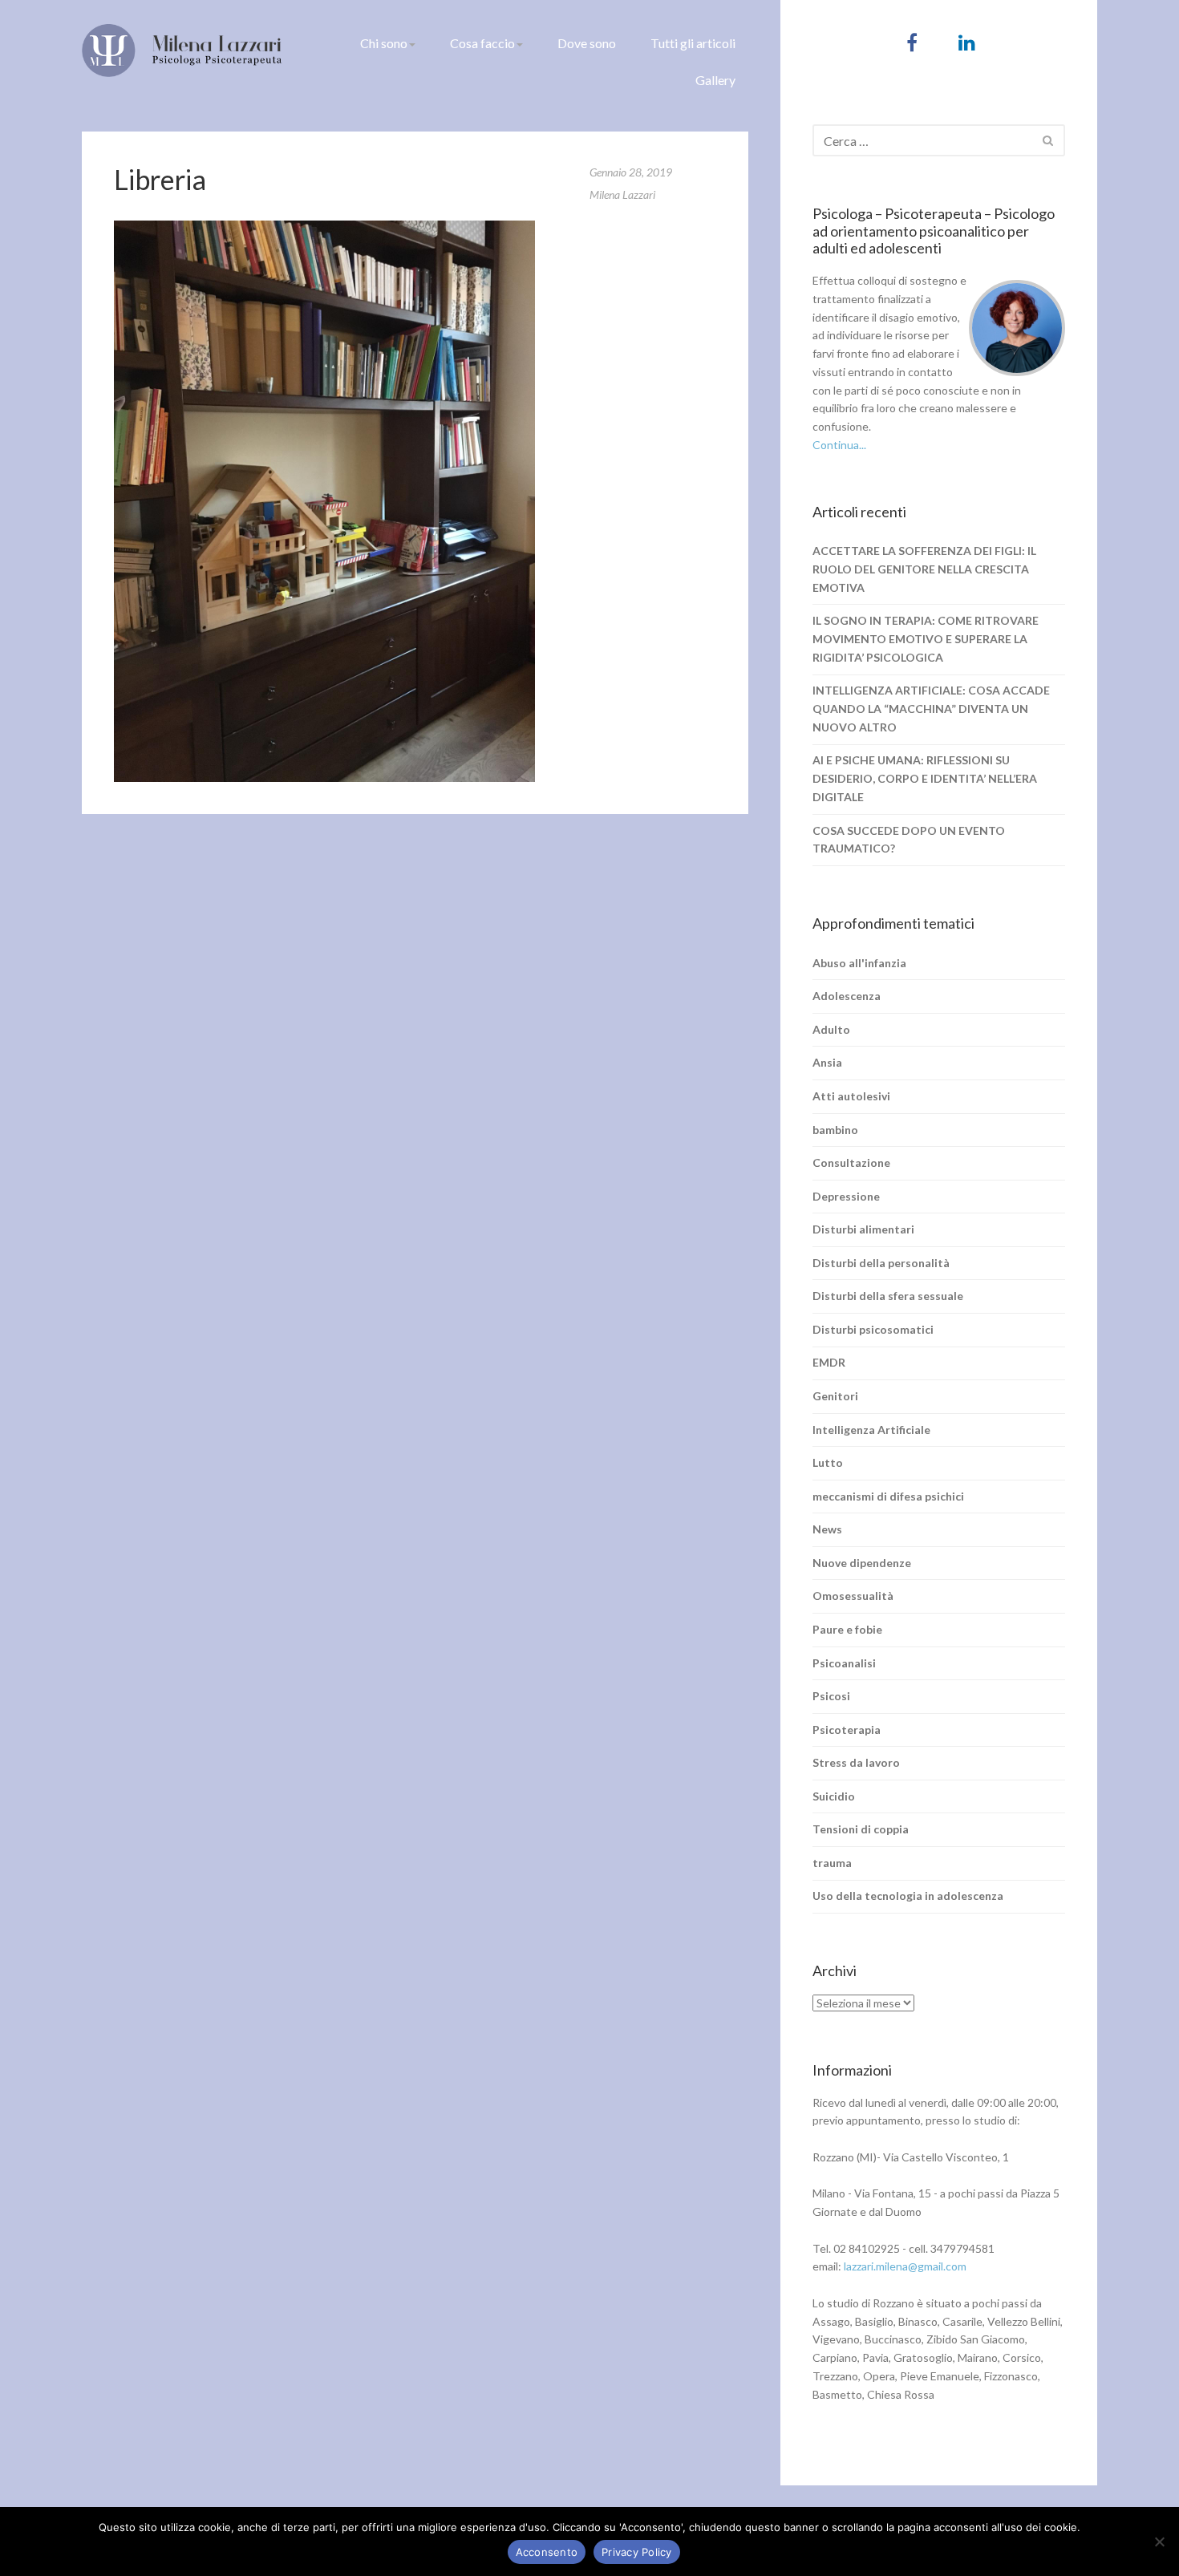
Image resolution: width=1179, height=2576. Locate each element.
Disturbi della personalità (881, 1263)
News (827, 1529)
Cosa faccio (482, 43)
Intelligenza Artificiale (871, 1430)
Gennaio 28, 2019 (631, 172)
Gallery (715, 80)
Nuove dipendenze (862, 1563)
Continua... (839, 445)
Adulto (831, 1029)
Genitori (835, 1396)
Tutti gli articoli (693, 43)
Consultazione (851, 1162)
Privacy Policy (637, 2552)
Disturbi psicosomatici (873, 1329)
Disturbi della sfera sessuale (888, 1296)
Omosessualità (853, 1596)
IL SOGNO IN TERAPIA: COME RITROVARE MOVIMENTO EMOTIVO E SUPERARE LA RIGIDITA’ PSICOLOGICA (926, 639)
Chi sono (384, 43)
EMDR (829, 1362)
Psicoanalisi (844, 1663)
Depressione (846, 1196)
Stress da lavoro (856, 1762)
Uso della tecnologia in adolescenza (908, 1896)
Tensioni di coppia (861, 1829)
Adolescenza (847, 996)
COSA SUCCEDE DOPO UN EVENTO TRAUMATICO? (909, 840)
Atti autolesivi (851, 1096)
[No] (1159, 2542)
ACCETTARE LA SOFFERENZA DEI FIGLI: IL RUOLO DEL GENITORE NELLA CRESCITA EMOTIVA (924, 569)
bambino (835, 1130)
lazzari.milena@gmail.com (905, 2266)
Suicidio (834, 1796)
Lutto (828, 1462)
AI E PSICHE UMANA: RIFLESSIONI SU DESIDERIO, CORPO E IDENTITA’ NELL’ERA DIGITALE (925, 778)
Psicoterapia (847, 1729)
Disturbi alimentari (863, 1229)
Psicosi (831, 1696)
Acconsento (547, 2552)
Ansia (827, 1062)
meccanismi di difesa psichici (888, 1496)
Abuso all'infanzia (859, 963)
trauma (832, 1863)
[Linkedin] (967, 42)
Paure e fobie (847, 1629)
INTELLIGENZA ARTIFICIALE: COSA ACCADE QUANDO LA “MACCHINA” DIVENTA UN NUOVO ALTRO (931, 709)
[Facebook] (912, 42)
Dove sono (587, 43)
